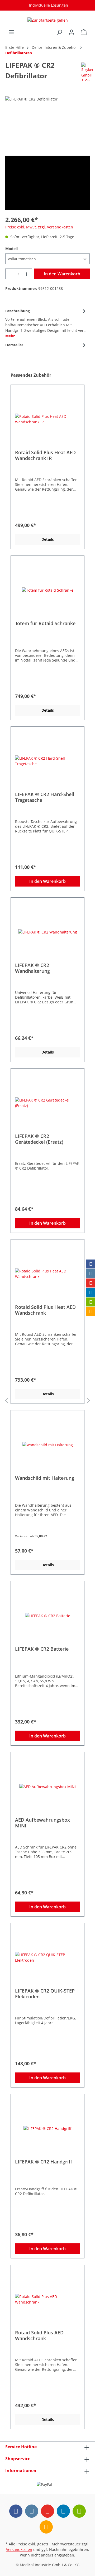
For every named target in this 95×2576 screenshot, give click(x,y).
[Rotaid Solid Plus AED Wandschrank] (47, 2299)
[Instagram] (91, 1273)
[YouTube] (91, 1283)
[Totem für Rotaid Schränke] (47, 590)
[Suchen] (59, 32)
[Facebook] (91, 1264)
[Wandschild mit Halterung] (47, 1445)
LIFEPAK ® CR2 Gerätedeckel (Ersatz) (39, 1139)
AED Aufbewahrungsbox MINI (42, 1823)
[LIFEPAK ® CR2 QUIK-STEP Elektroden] (47, 1957)
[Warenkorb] (84, 32)
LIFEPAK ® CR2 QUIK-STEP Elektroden (45, 1994)
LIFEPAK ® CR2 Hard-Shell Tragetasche (45, 797)
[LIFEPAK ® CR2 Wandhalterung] (47, 932)
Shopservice (18, 2459)
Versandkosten (19, 2549)
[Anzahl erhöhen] (27, 274)
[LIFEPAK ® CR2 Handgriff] (47, 2128)
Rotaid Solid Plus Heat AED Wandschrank (45, 1310)
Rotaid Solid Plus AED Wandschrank (39, 2335)
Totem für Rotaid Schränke (45, 623)
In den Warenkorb (62, 274)
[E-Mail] (91, 1302)
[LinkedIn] (91, 1292)
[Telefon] (91, 1311)
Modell (11, 249)
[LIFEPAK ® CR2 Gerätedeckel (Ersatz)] (47, 1103)
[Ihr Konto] (72, 32)
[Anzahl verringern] (11, 274)
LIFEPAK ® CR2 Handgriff (44, 2162)
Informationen (21, 2470)
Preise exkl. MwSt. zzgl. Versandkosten (39, 227)
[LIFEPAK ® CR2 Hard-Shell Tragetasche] (47, 761)
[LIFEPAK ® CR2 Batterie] (47, 1616)
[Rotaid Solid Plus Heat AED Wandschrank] (47, 1274)
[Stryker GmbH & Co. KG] (87, 71)
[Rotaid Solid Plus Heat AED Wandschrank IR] (47, 419)
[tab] (46, 323)
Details (48, 539)
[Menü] (11, 32)
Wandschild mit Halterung (45, 1478)
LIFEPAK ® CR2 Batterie (42, 1649)
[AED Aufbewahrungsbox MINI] (47, 1787)
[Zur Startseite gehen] (47, 20)
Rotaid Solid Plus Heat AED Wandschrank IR (45, 455)
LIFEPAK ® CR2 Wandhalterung (32, 968)
